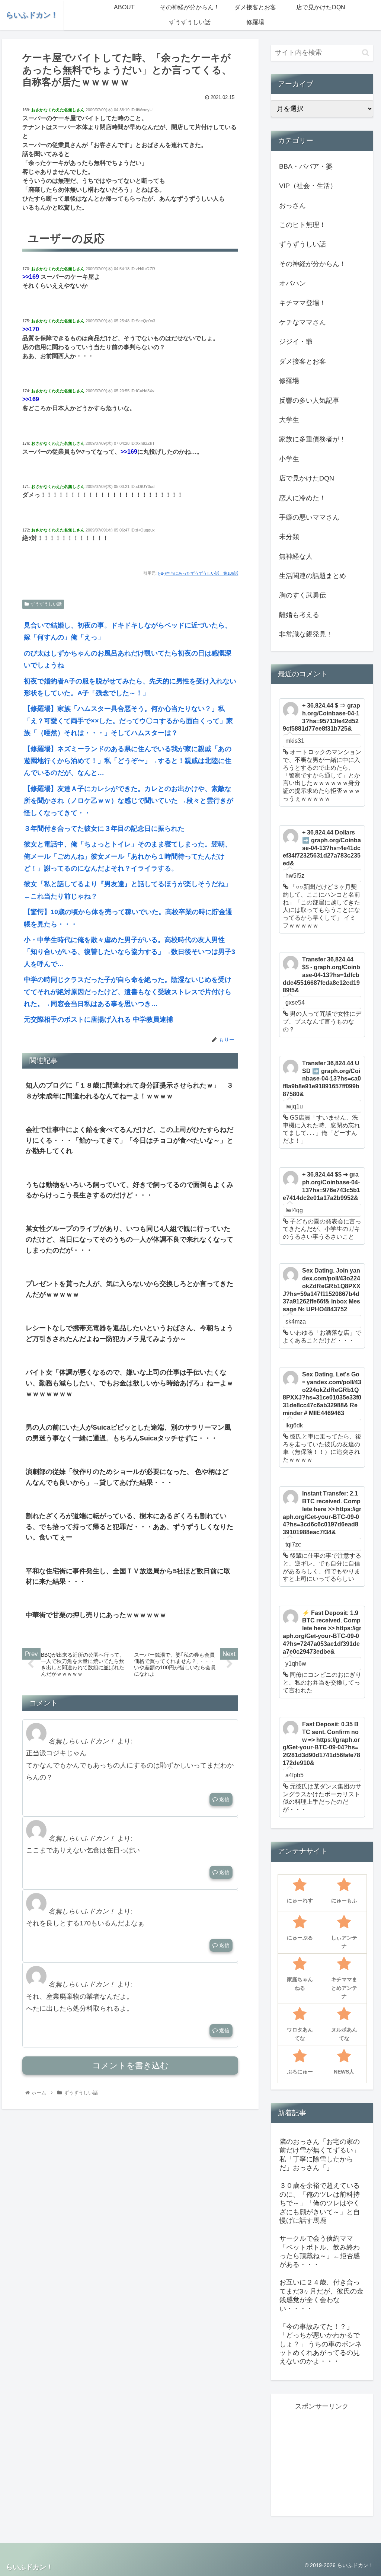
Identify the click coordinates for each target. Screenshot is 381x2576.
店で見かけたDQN (307, 478)
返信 (224, 1799)
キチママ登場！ (302, 303)
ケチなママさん (302, 322)
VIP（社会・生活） (308, 186)
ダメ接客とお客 (302, 361)
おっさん (292, 205)
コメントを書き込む (130, 2066)
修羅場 (289, 381)
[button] (366, 53)
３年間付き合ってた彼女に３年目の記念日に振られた (104, 829)
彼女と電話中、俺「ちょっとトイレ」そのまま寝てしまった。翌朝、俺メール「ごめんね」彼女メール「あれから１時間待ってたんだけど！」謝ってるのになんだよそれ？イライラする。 (128, 856)
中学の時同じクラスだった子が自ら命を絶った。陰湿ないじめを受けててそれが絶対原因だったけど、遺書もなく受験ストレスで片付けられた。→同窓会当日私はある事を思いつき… (128, 992)
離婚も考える (299, 615)
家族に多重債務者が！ (313, 439)
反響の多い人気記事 (309, 400)
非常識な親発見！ (306, 634)
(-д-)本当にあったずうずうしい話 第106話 (198, 573)
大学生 (289, 420)
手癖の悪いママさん (309, 517)
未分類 (289, 537)
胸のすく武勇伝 (302, 595)
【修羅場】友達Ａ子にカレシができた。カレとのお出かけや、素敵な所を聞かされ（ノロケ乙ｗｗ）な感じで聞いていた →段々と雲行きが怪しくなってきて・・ (129, 801)
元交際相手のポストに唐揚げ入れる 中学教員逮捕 (98, 1019)
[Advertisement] (329, 2459)
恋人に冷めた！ (302, 498)
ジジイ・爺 (296, 342)
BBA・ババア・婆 (306, 166)
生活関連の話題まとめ (313, 576)
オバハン (292, 283)
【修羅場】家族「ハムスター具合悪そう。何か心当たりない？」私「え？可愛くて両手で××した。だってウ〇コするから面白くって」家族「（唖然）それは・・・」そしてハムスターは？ (128, 721)
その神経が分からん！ (313, 264)
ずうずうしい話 (46, 604)
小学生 (289, 459)
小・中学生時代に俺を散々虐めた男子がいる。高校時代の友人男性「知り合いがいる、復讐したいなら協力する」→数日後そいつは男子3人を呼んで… (129, 952)
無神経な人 (296, 556)
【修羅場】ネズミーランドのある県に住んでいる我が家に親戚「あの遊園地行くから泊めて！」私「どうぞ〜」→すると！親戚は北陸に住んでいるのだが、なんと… (128, 761)
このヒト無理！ (302, 225)
